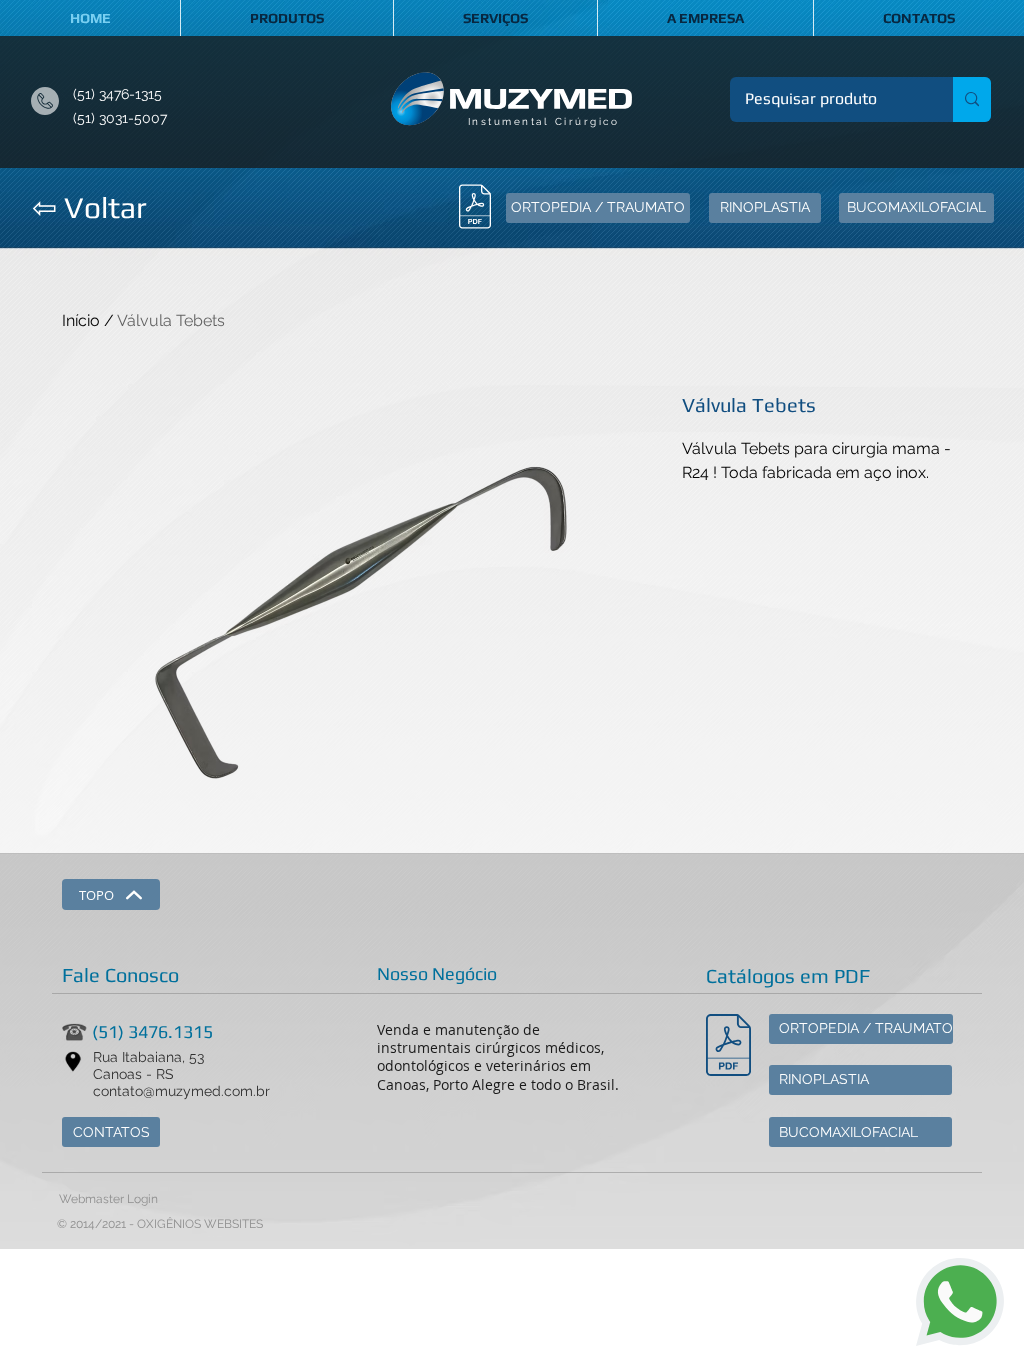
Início (81, 320)
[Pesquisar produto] (972, 99)
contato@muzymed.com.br (181, 1091)
